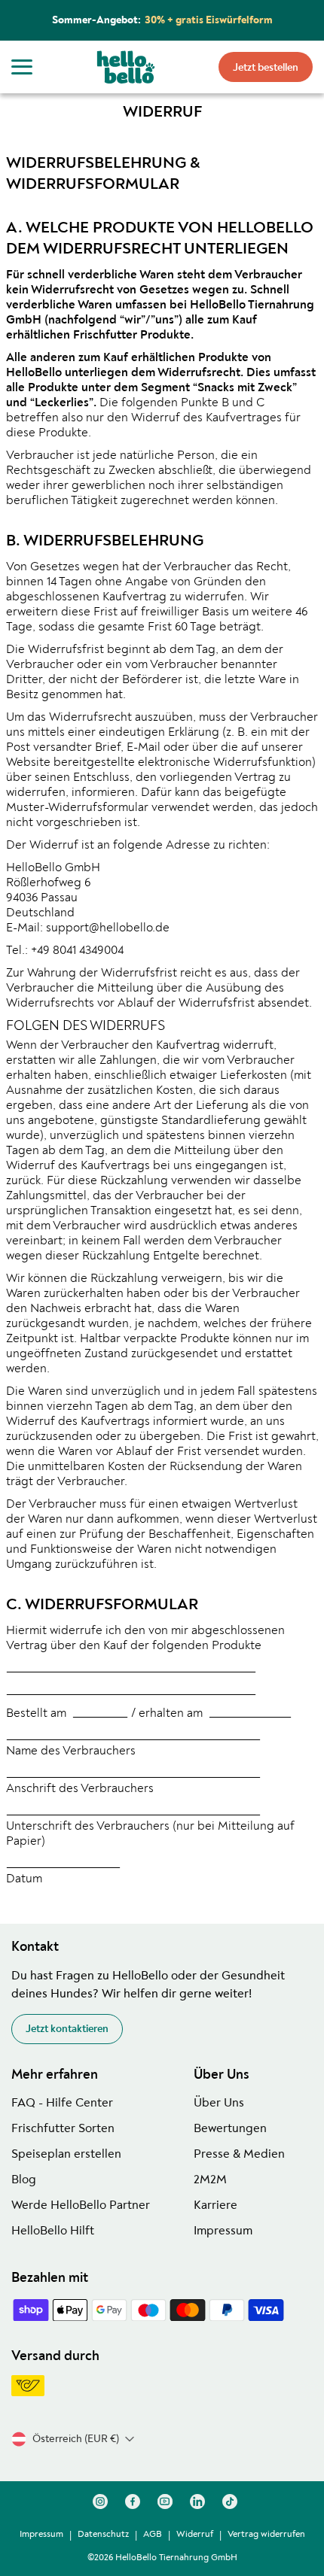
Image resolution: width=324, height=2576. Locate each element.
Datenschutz (103, 2534)
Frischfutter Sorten (63, 2128)
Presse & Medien (239, 2154)
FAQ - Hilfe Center (62, 2103)
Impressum (223, 2231)
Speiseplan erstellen (66, 2154)
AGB (153, 2534)
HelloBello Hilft (53, 2231)
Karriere (215, 2205)
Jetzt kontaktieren (67, 2029)
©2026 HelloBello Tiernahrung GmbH (162, 2558)
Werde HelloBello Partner (81, 2205)
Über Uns (219, 2103)
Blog (24, 2180)
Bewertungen (230, 2128)
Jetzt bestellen (266, 67)
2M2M (210, 2180)
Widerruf (195, 2534)
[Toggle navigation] (22, 67)
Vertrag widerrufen (266, 2534)
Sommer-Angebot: (162, 20)
